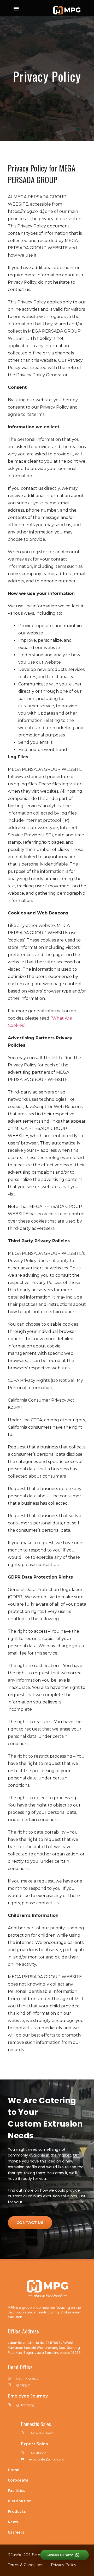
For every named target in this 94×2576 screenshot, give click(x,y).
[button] (16, 8)
